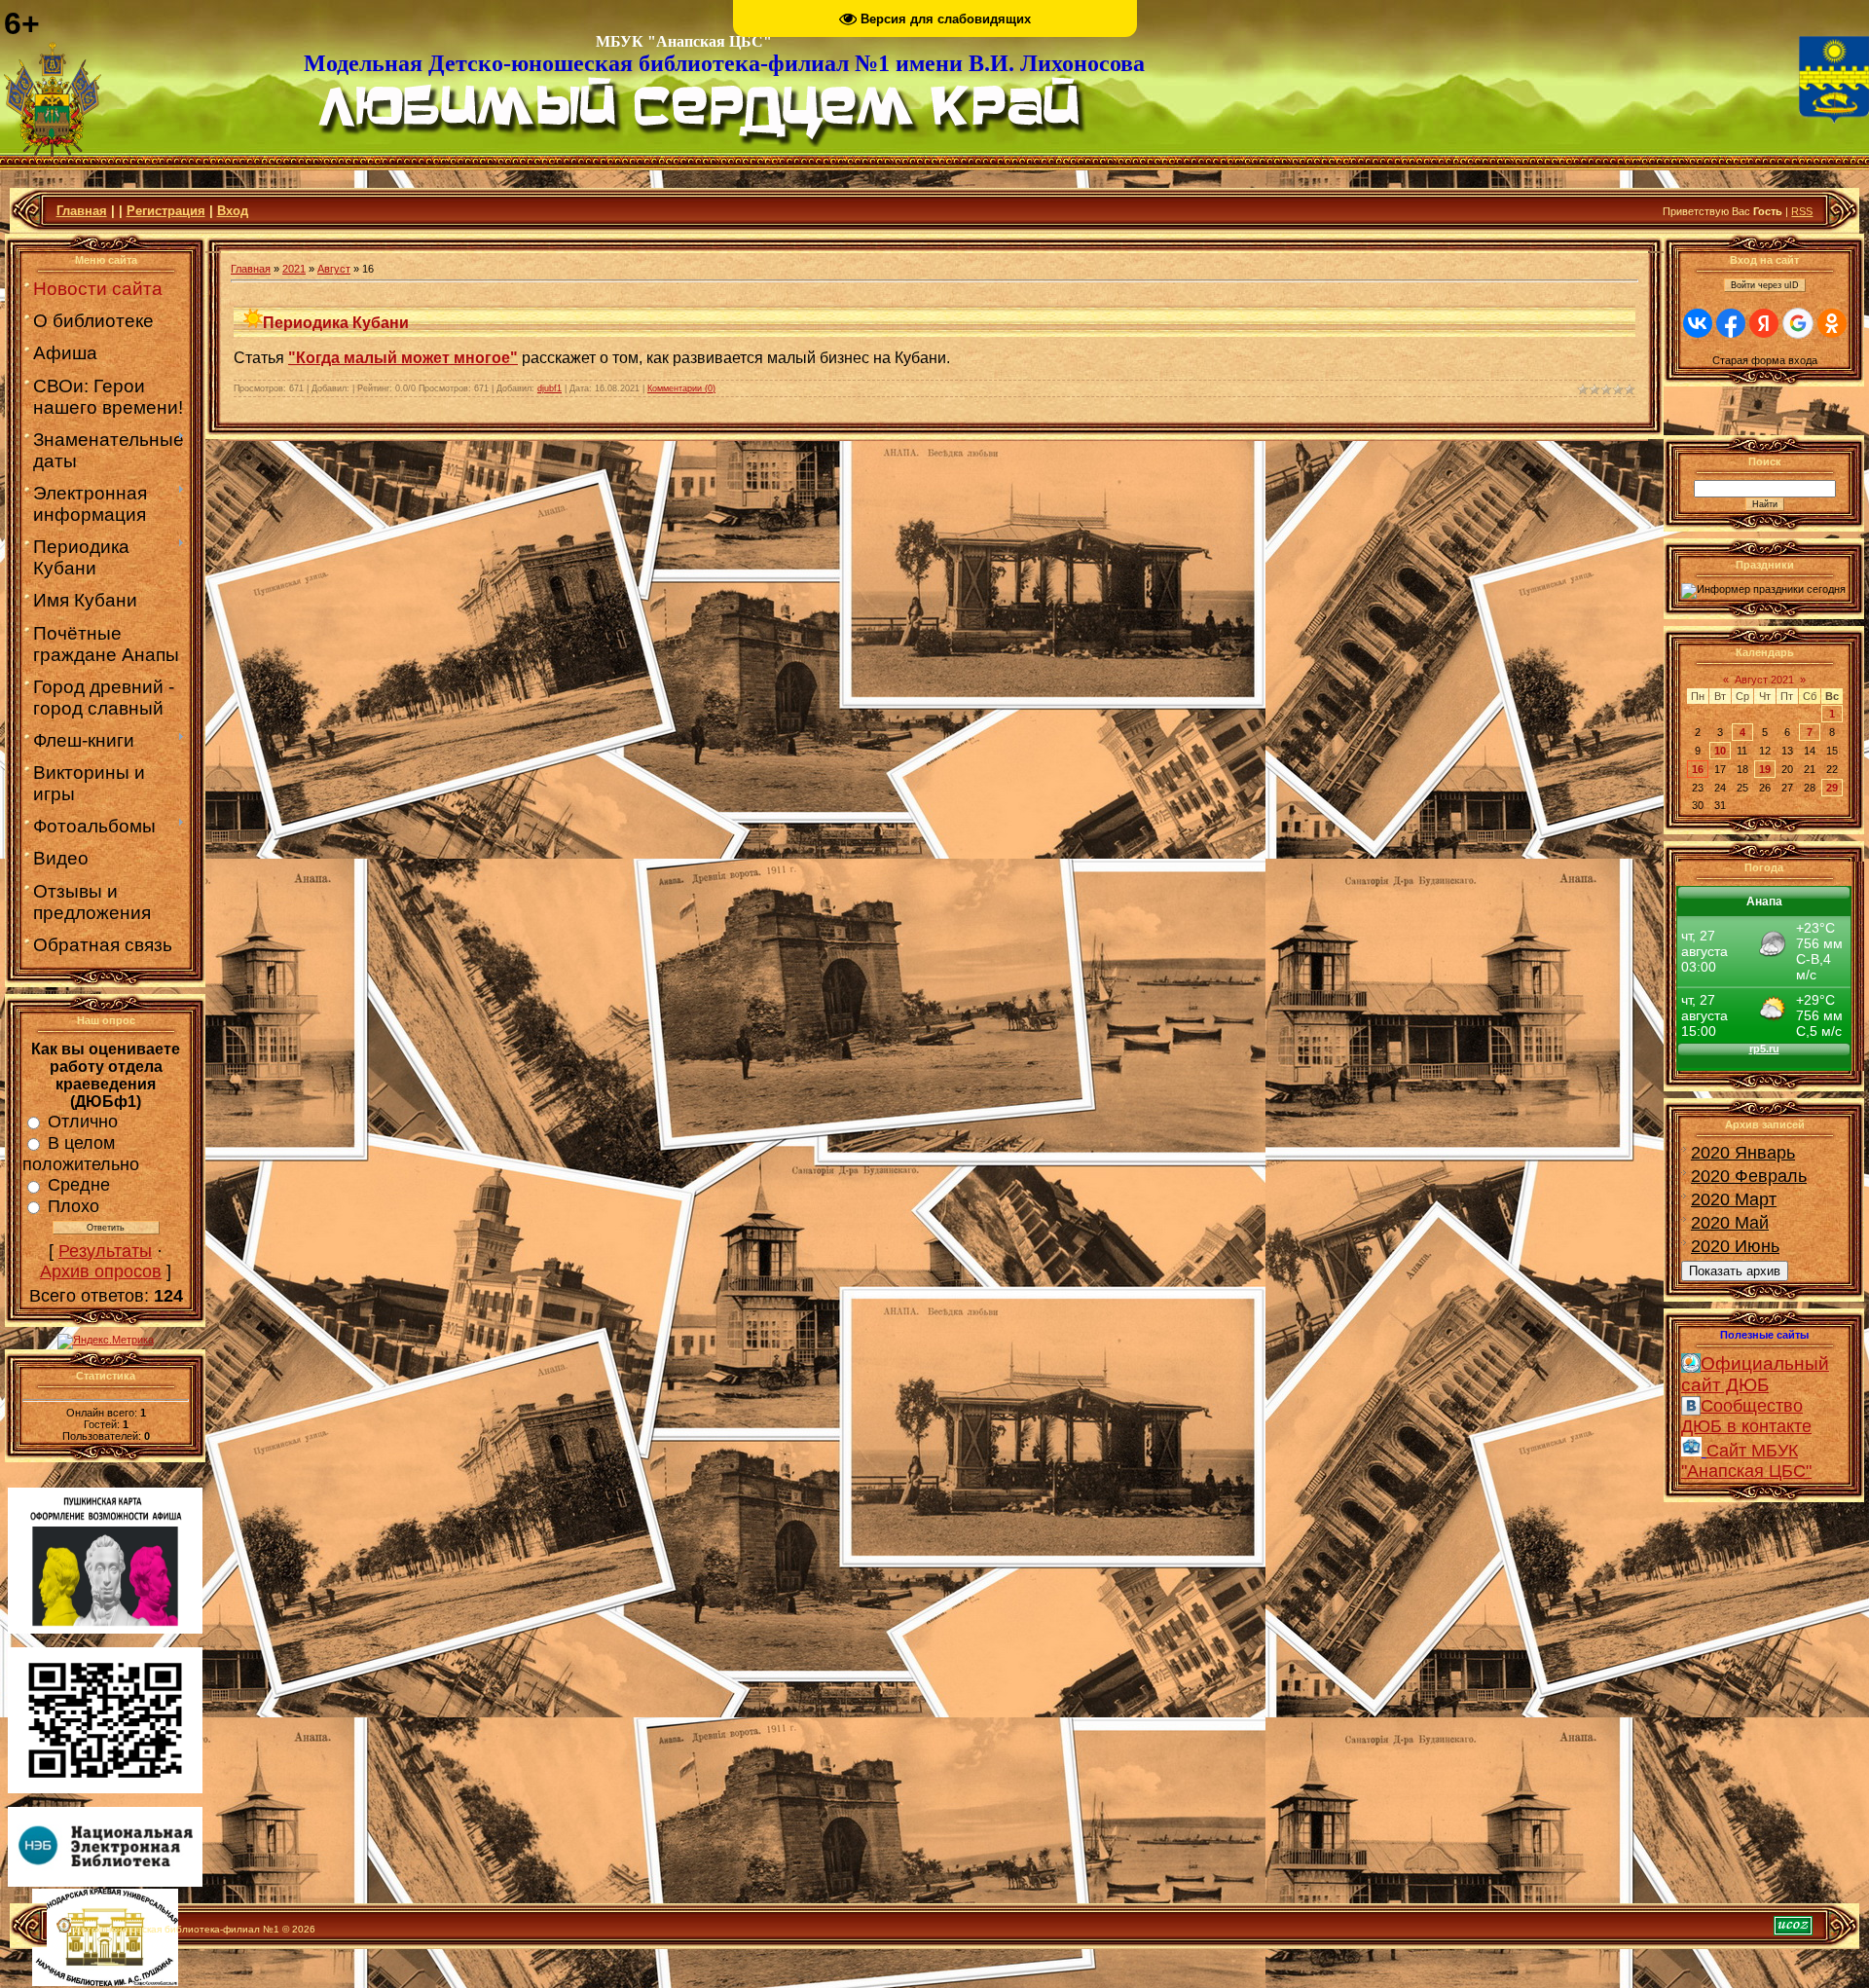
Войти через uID (1765, 285)
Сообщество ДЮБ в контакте (1746, 1416)
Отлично (83, 1122)
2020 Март (1734, 1199)
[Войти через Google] (1798, 323)
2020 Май (1730, 1223)
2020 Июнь (1735, 1246)
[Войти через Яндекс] (1764, 323)
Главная (82, 211)
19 (1765, 769)
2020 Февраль (1749, 1176)
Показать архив (1735, 1271)
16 (1698, 769)
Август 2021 (1764, 680)
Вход (233, 211)
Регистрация (166, 211)
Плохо (73, 1206)
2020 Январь (1743, 1153)
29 (1832, 788)
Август (334, 269)
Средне (79, 1185)
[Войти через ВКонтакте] (1698, 323)
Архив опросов (101, 1271)
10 (1720, 751)
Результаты (105, 1251)
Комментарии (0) (681, 388)
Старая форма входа (1765, 360)
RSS (1802, 211)
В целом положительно (81, 1154)
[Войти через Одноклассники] (1832, 323)
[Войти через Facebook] (1731, 323)
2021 (294, 269)
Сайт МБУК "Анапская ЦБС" (1746, 1461)
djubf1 (550, 388)
